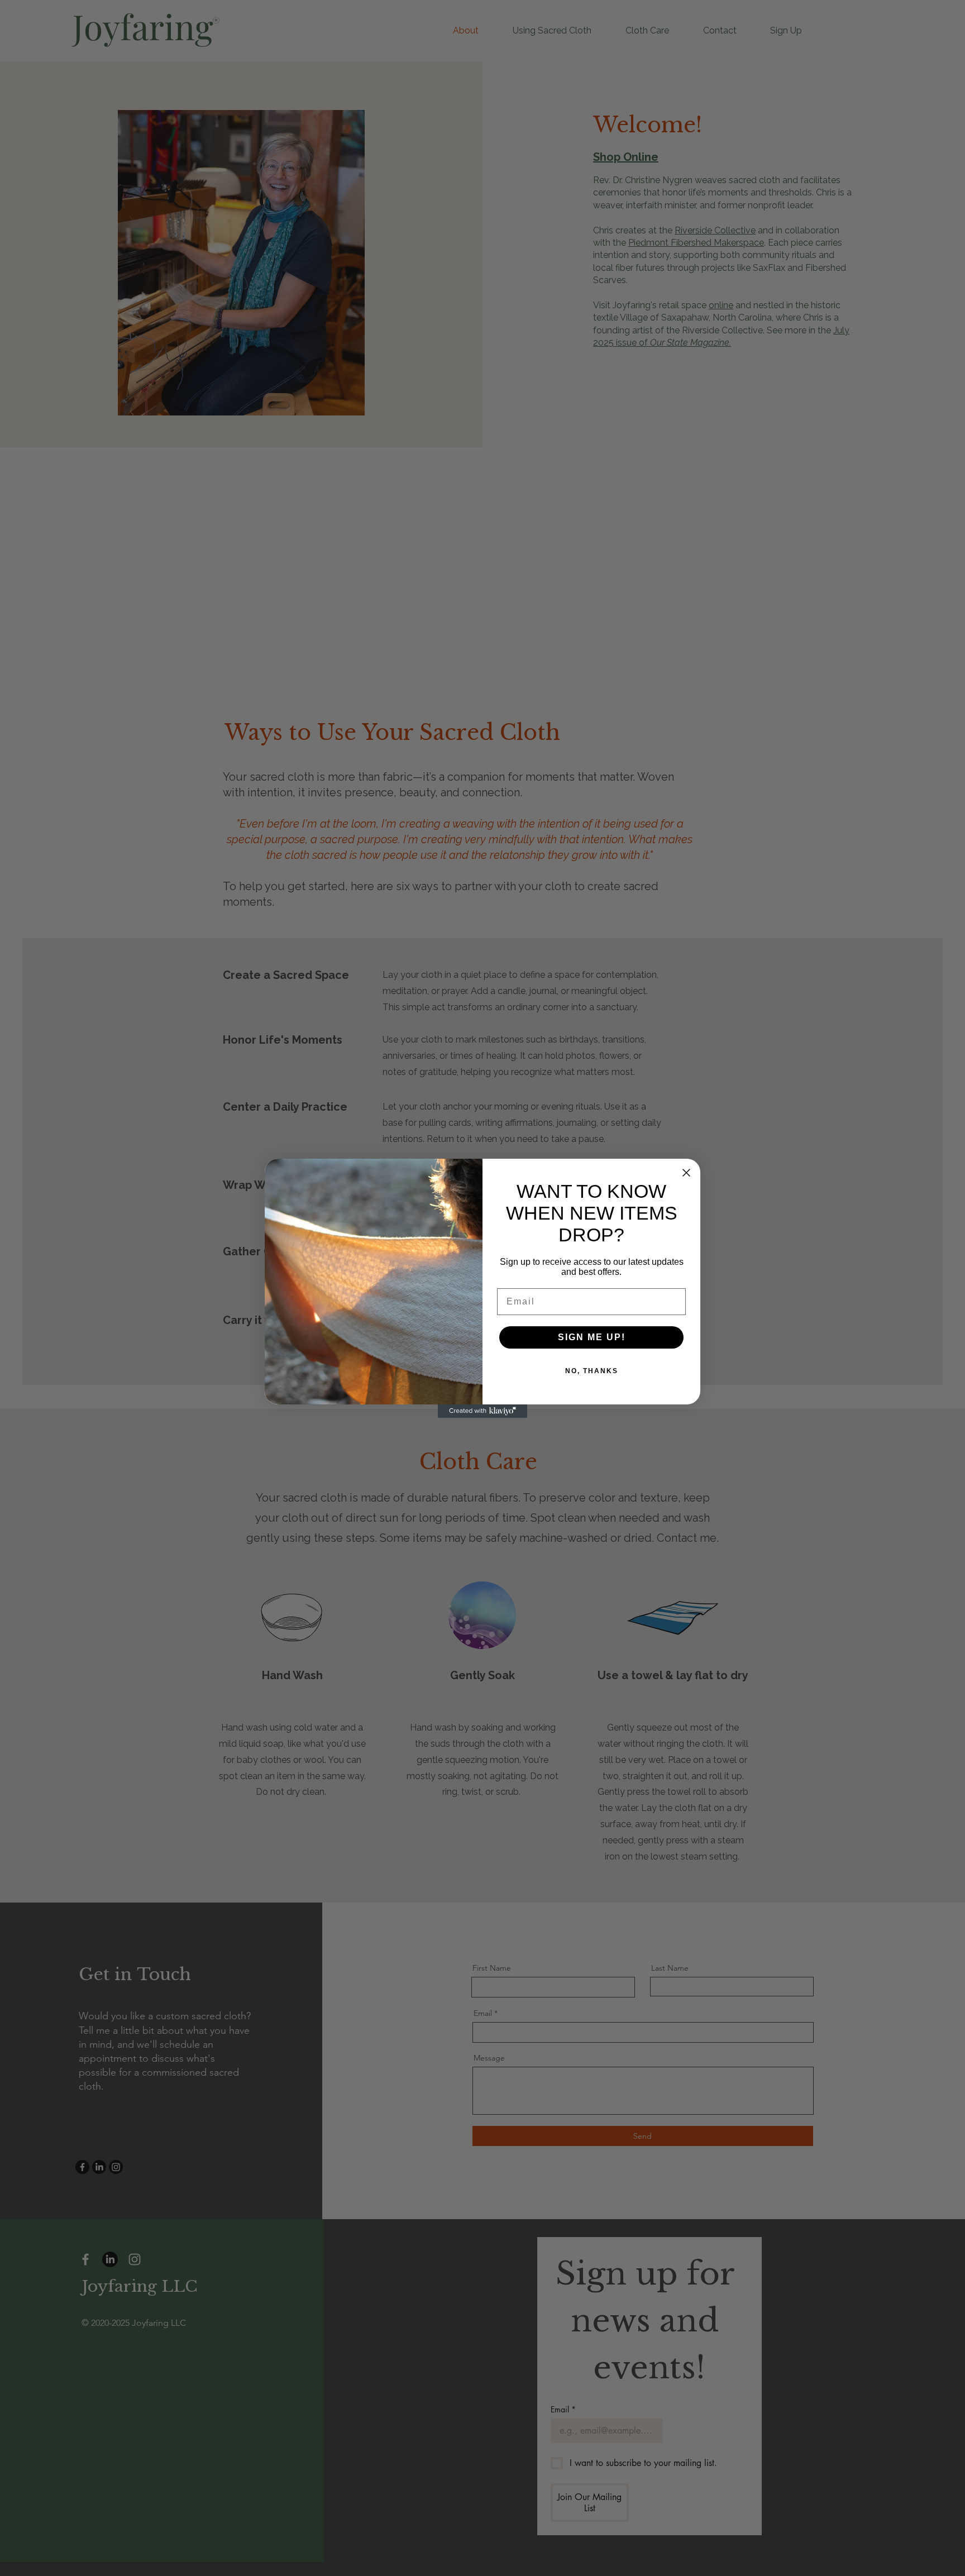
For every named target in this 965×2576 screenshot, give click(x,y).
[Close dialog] (686, 1173)
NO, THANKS (592, 1371)
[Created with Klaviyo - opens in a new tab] (482, 1411)
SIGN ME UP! (592, 1337)
